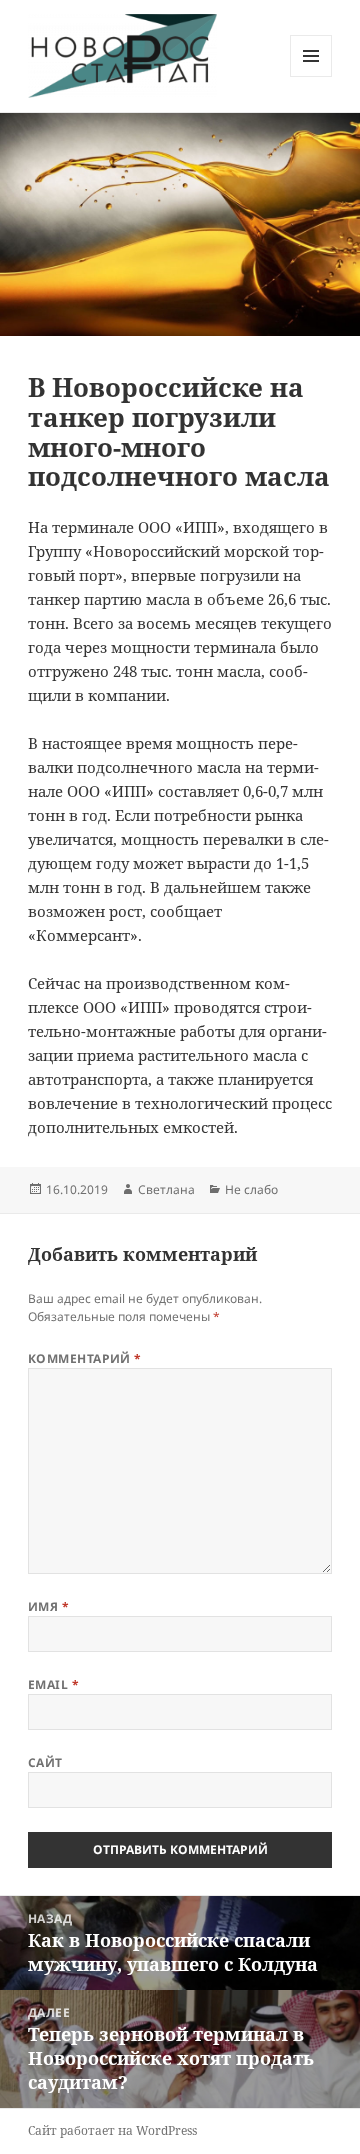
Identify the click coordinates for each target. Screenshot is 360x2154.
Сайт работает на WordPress (112, 2130)
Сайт (45, 1762)
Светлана (166, 1189)
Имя (48, 1606)
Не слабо (251, 1189)
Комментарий (85, 1358)
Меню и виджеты (311, 76)
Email (53, 1684)
